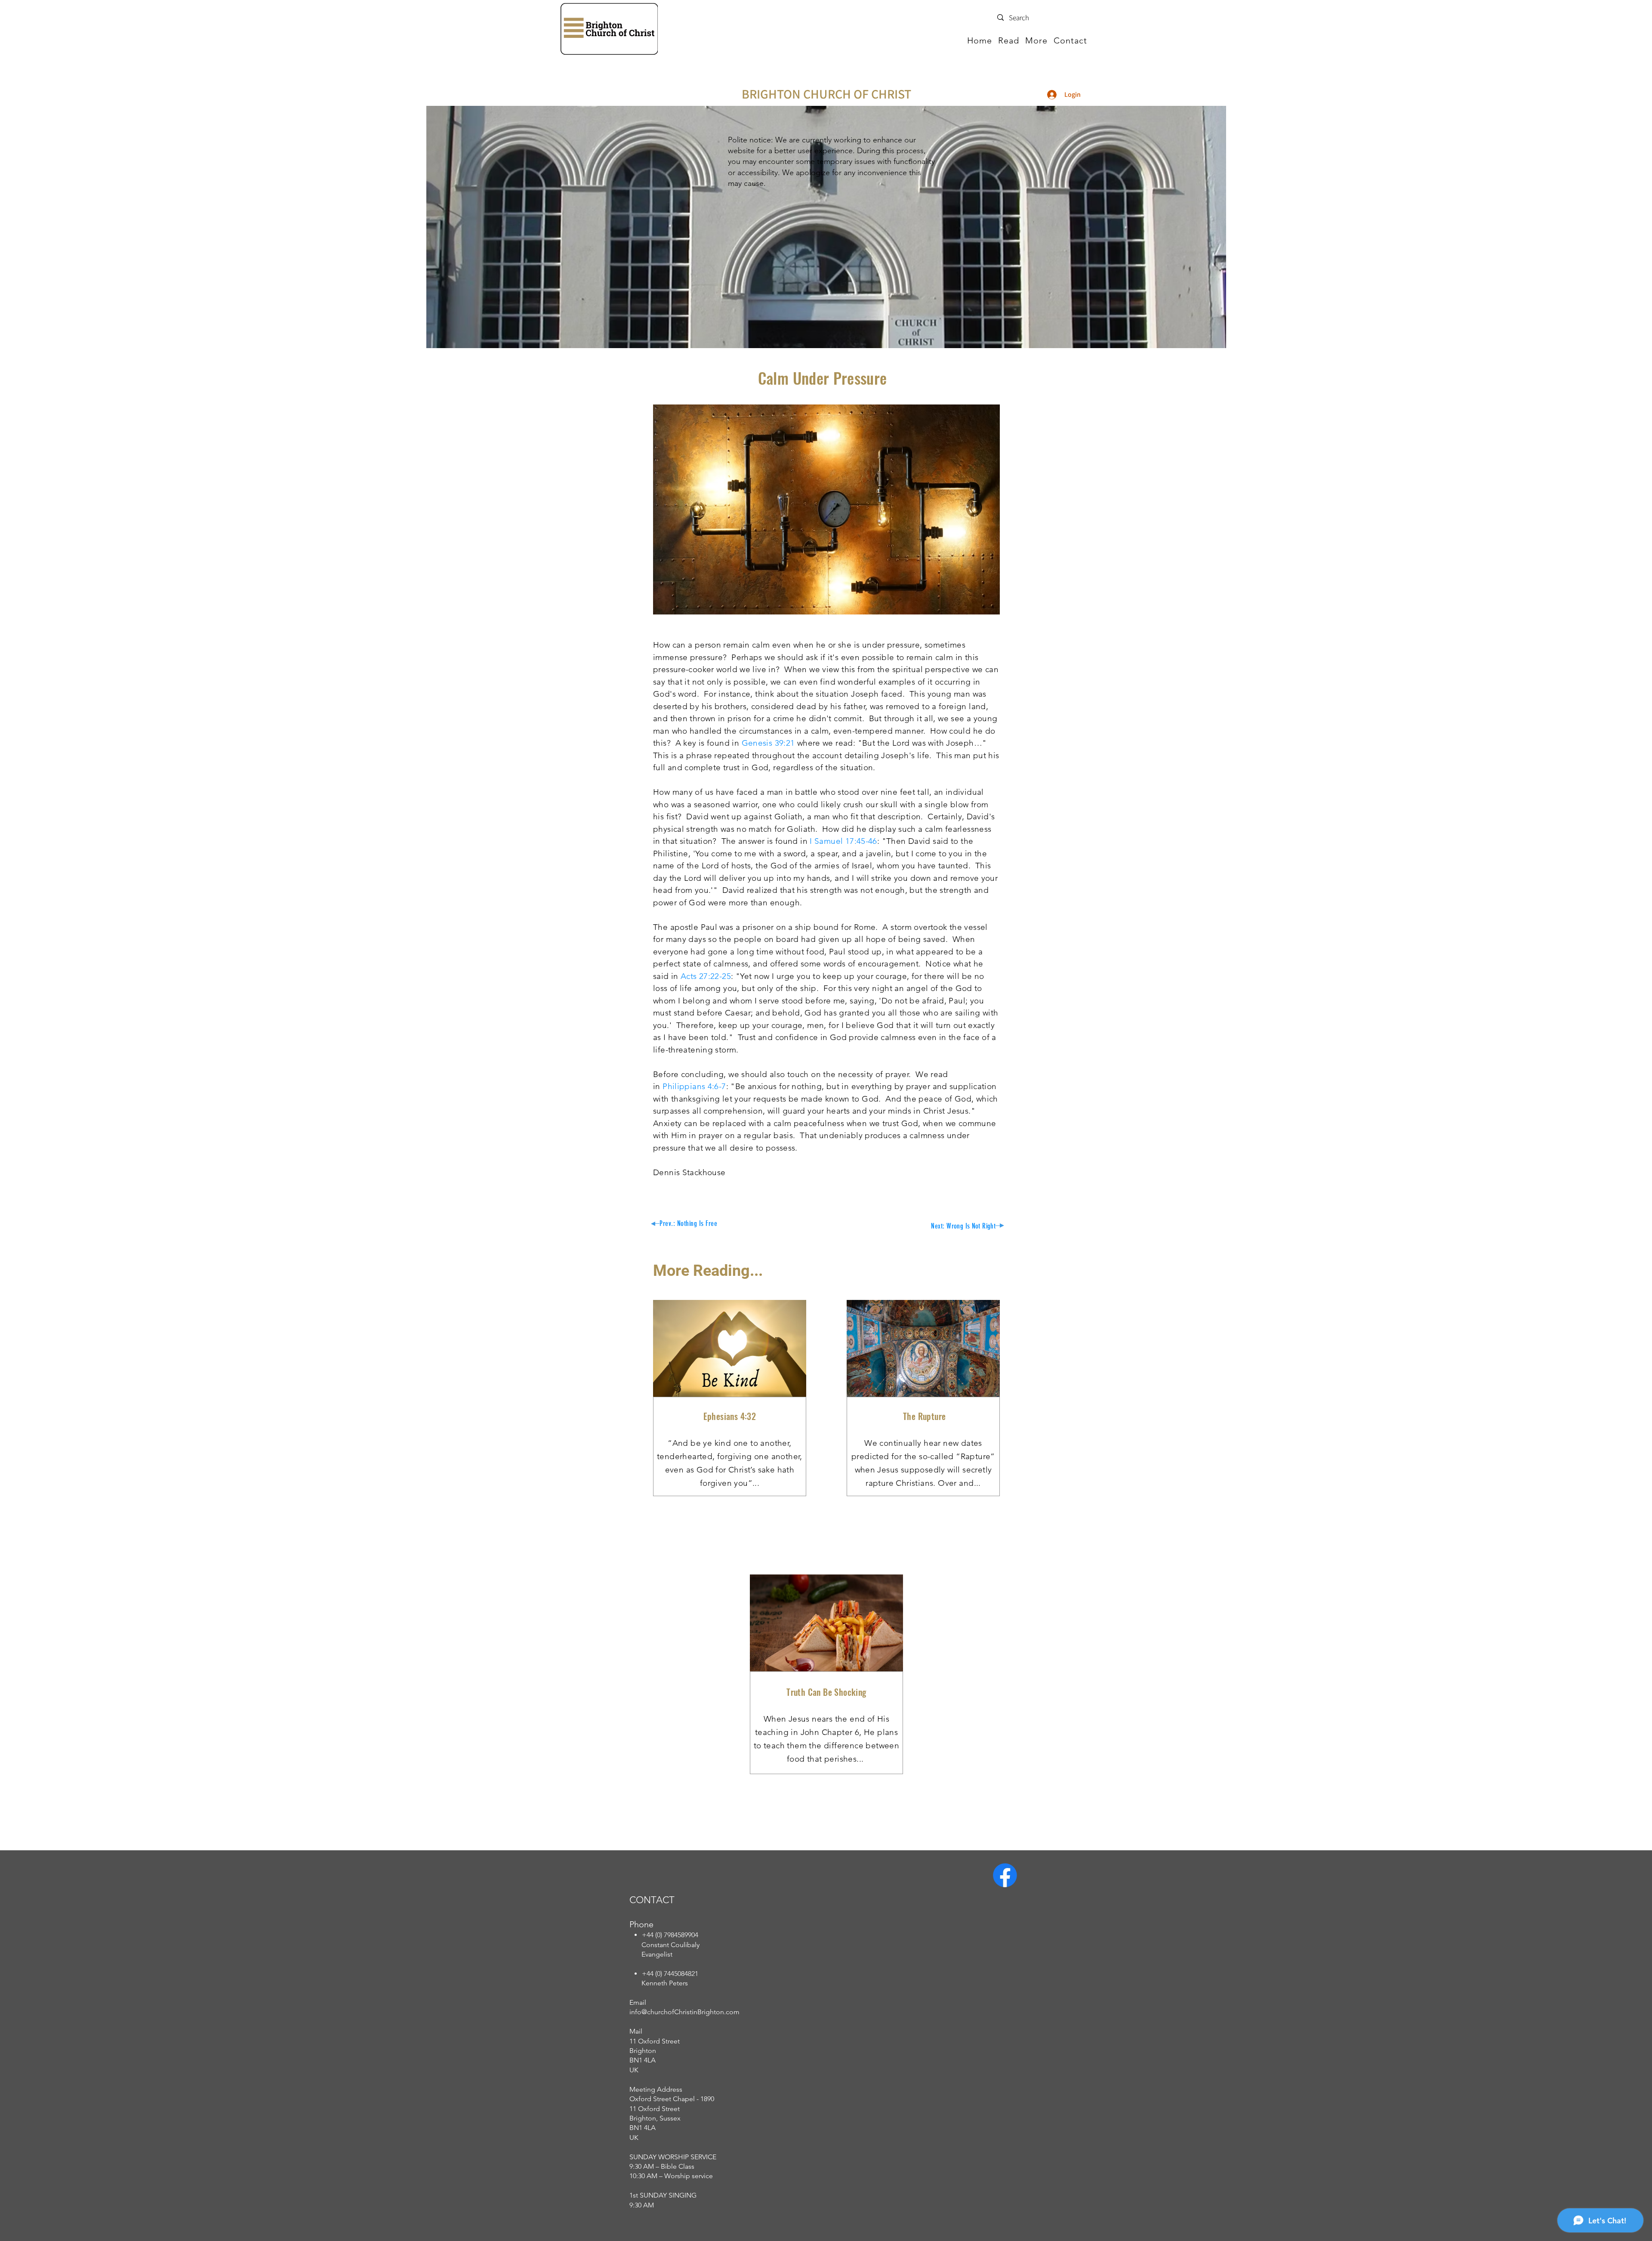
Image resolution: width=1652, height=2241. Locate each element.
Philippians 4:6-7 (694, 1086)
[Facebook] (1005, 1875)
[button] (1009, 40)
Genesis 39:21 (768, 743)
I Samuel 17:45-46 (843, 841)
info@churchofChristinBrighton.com (684, 2012)
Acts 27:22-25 (706, 976)
